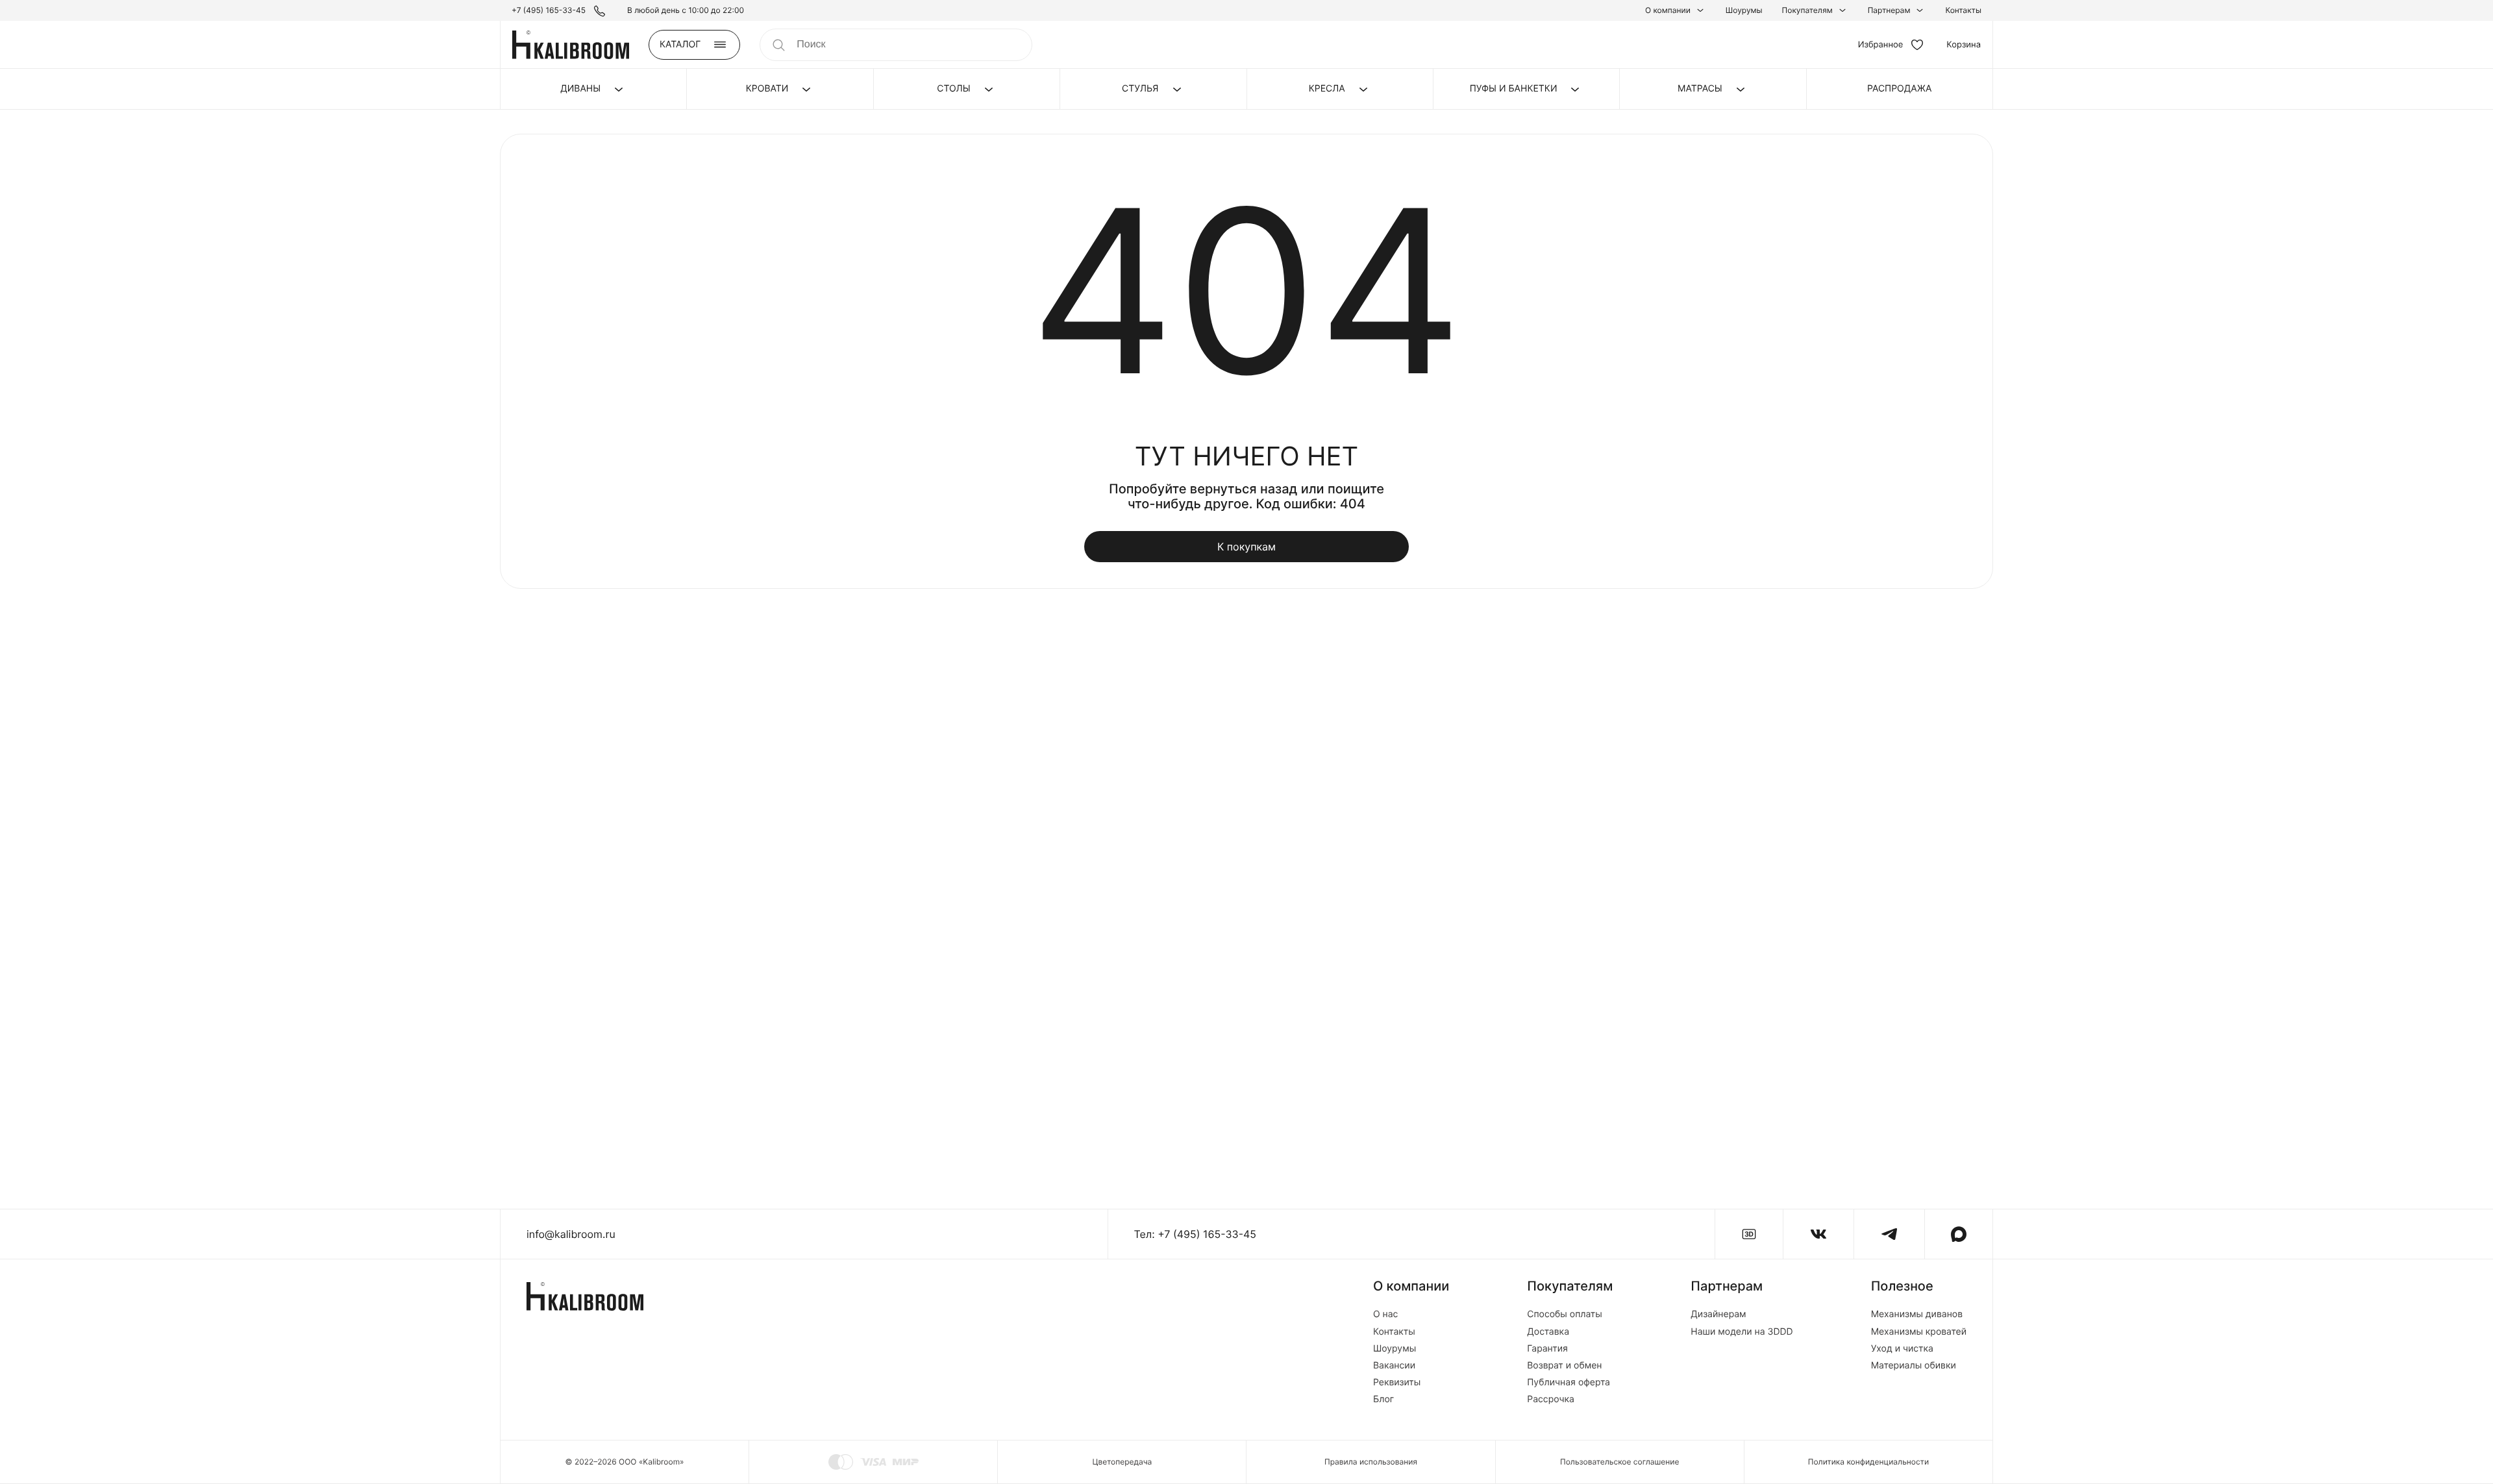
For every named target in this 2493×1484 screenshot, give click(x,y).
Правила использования (1371, 1462)
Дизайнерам (1718, 1315)
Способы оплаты (1565, 1315)
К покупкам (1246, 547)
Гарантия (1547, 1349)
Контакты (1963, 10)
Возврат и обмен (1564, 1366)
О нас (1385, 1315)
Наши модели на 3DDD (1742, 1332)
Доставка (1548, 1332)
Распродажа (1899, 89)
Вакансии (1394, 1366)
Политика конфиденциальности (1868, 1462)
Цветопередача (1122, 1462)
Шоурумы (1744, 10)
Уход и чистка (1902, 1349)
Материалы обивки (1914, 1366)
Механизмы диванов (1917, 1315)
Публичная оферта (1569, 1383)
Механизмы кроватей (1919, 1332)
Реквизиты (1397, 1383)
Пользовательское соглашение (1619, 1462)
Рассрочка (1551, 1400)
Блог (1383, 1400)
